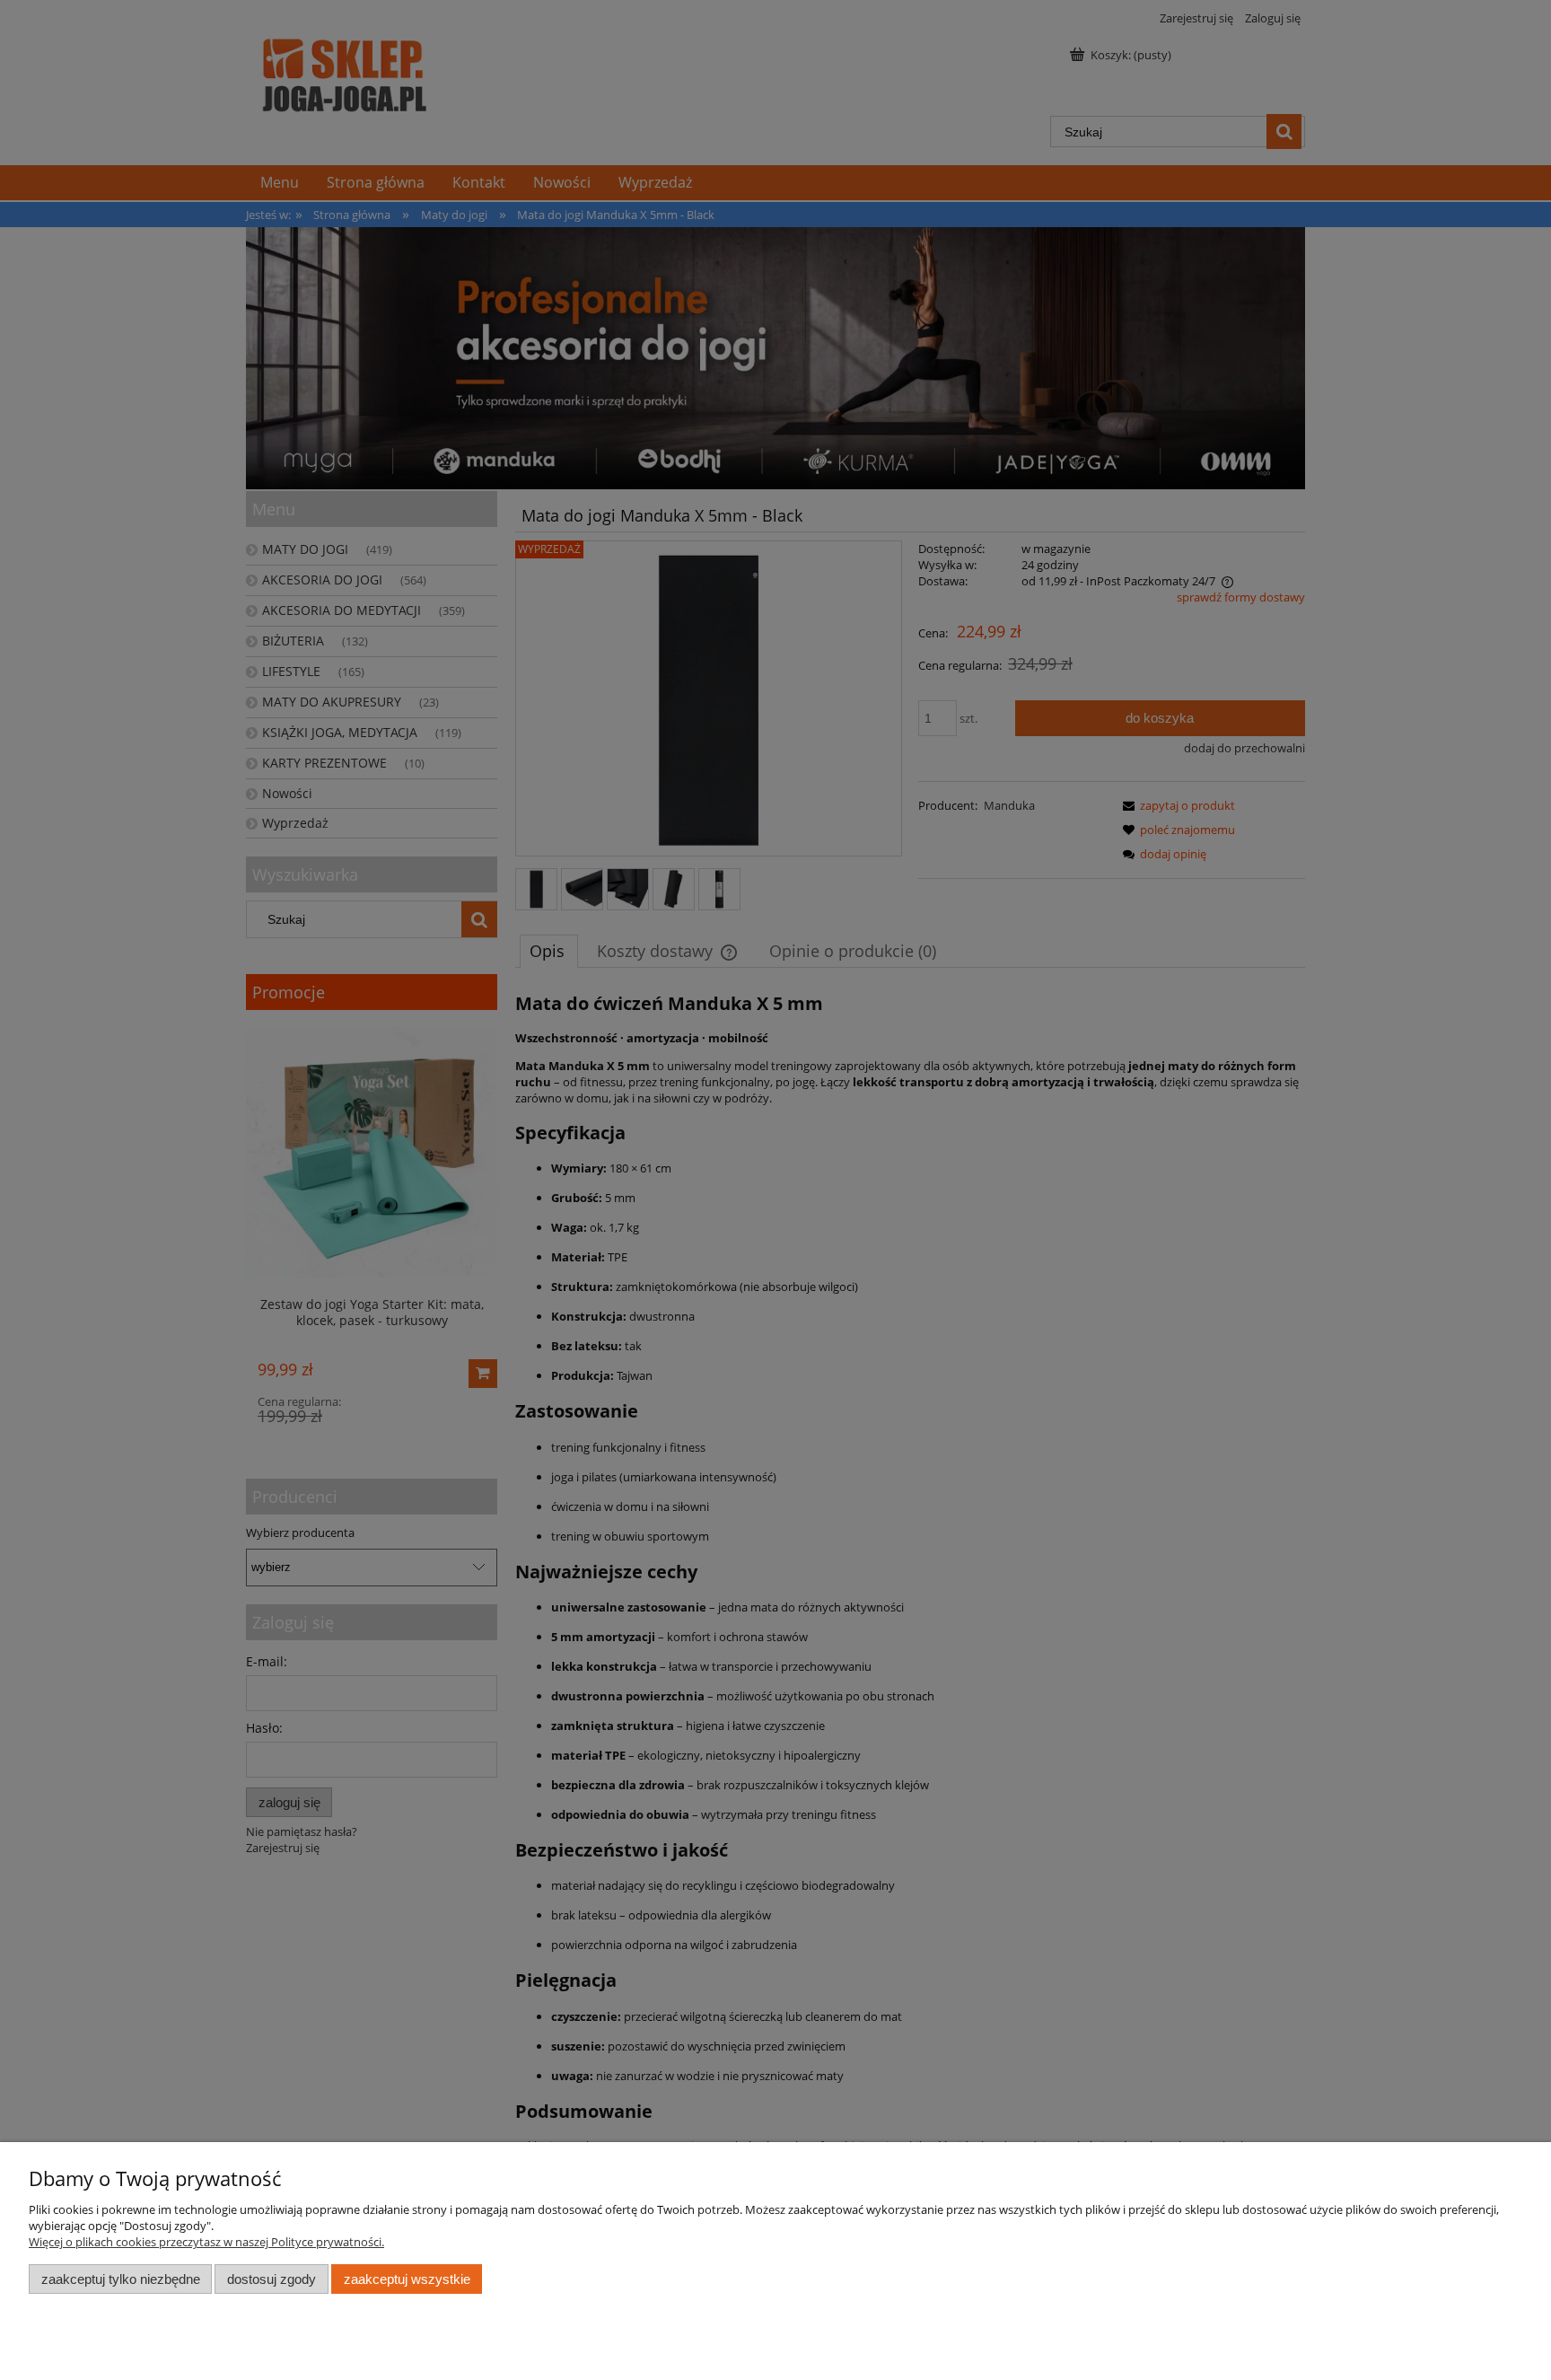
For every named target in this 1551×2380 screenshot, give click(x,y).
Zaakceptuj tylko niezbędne (121, 2279)
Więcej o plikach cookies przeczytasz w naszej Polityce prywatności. (206, 2242)
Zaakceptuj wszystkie (407, 2279)
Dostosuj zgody (272, 2279)
